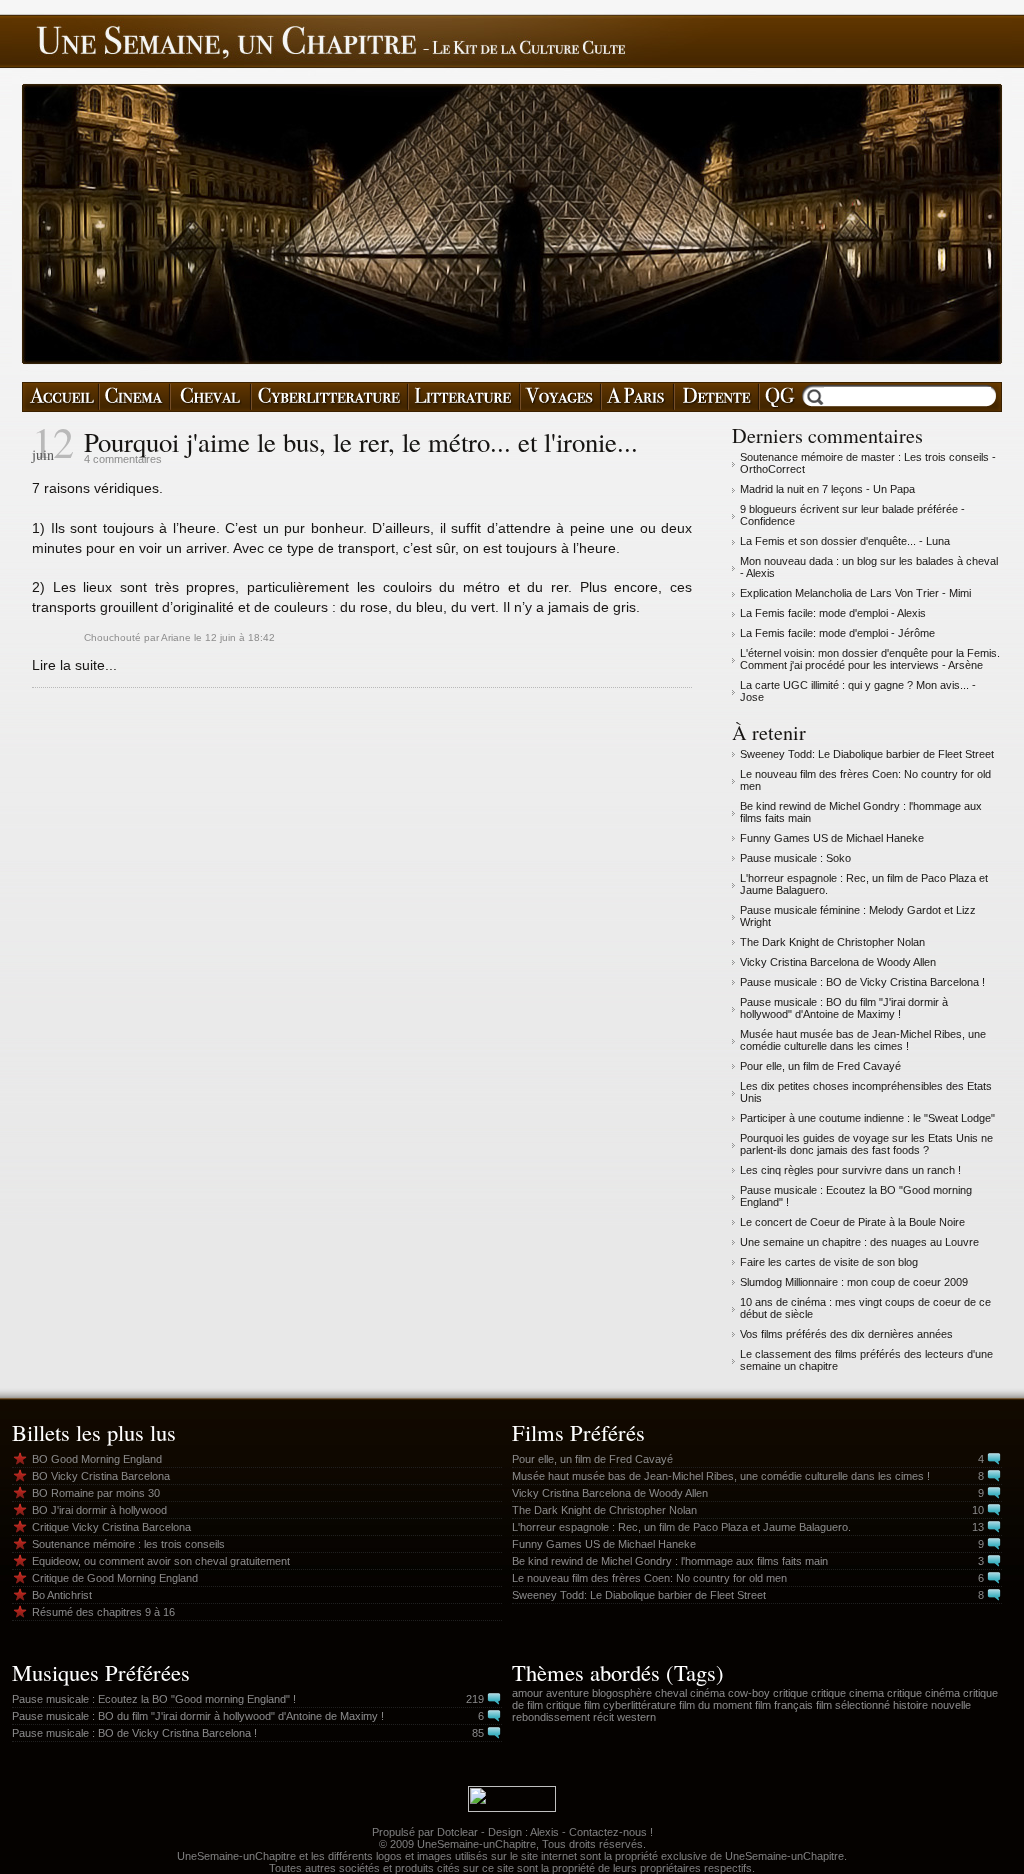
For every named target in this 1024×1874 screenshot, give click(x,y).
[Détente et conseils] (716, 397)
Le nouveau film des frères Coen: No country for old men (649, 1578)
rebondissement (551, 1717)
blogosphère (622, 1693)
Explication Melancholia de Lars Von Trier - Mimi (855, 593)
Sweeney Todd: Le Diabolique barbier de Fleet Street (867, 754)
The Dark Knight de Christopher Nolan (832, 942)
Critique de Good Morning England (115, 1578)
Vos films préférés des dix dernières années (846, 1334)
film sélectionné (853, 1705)
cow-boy (749, 1693)
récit (603, 1717)
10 (978, 1510)
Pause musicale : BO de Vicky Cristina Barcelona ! (862, 982)
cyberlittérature (639, 1705)
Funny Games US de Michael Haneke (832, 838)
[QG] (779, 397)
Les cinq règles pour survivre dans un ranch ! (850, 1170)
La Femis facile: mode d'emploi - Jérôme (837, 633)
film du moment (715, 1705)
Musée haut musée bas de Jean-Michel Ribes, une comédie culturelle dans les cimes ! (863, 1040)
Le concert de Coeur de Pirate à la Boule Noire (852, 1222)
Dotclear (457, 1832)
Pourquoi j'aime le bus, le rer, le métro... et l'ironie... (361, 442)
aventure (567, 1693)
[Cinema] (134, 397)
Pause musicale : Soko (795, 858)
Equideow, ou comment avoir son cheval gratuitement (161, 1561)
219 (475, 1699)
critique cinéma (923, 1693)
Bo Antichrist (62, 1595)
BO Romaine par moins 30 (96, 1493)
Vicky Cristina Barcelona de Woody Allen (838, 962)
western (636, 1717)
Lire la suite (68, 665)
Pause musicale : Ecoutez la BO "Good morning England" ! (154, 1699)
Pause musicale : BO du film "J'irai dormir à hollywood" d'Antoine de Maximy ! (844, 1008)
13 (978, 1527)
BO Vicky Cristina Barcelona (101, 1476)
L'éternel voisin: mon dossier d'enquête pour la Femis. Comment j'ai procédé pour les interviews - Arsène (870, 659)
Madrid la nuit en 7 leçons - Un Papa (827, 489)
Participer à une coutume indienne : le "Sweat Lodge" (867, 1118)
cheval (671, 1693)
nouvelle (951, 1705)
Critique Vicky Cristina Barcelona (111, 1527)
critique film (573, 1705)
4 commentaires (123, 459)
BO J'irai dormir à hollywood (99, 1510)
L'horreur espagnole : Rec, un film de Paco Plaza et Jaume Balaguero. (681, 1527)
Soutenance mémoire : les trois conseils (128, 1544)
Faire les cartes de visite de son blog (829, 1262)
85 (478, 1733)
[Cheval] (210, 397)
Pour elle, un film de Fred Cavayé (820, 1066)
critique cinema (847, 1693)
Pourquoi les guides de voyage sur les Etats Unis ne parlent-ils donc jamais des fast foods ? (866, 1144)
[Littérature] (464, 397)
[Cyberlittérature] (329, 397)
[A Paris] (637, 397)
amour (527, 1693)
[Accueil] (60, 397)
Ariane (176, 637)
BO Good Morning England (97, 1459)
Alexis (544, 1832)
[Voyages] (560, 397)
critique (790, 1693)
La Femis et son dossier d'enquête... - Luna (845, 541)
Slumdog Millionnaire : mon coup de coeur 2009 (854, 1282)
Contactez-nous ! (611, 1832)
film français (784, 1705)
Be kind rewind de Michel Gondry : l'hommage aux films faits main (670, 1561)
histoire (910, 1705)
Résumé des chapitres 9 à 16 (103, 1612)
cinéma (707, 1693)
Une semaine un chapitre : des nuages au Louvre (859, 1242)
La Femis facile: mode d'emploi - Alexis (833, 613)
